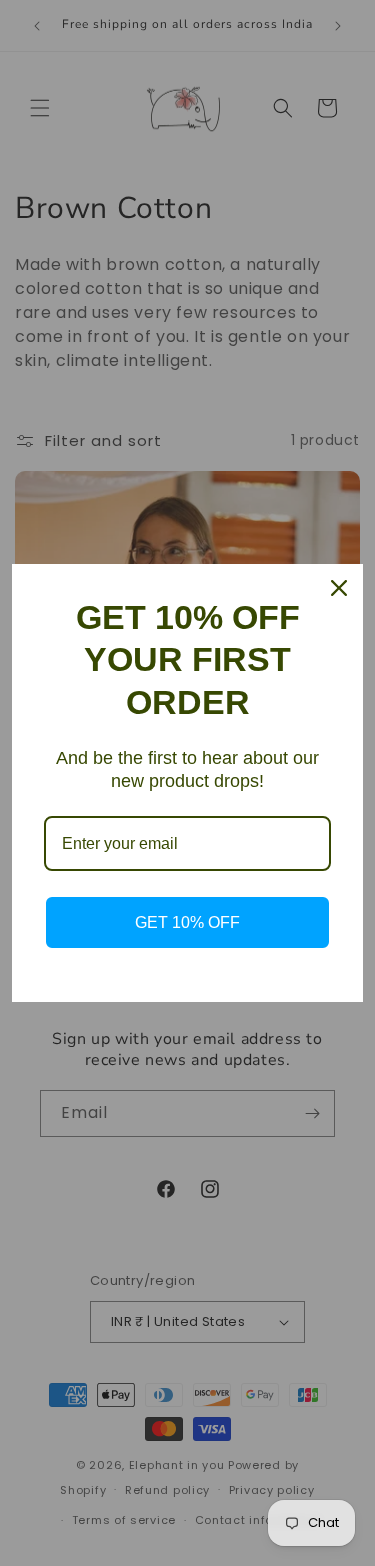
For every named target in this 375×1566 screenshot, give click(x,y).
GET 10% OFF (187, 922)
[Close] (339, 588)
